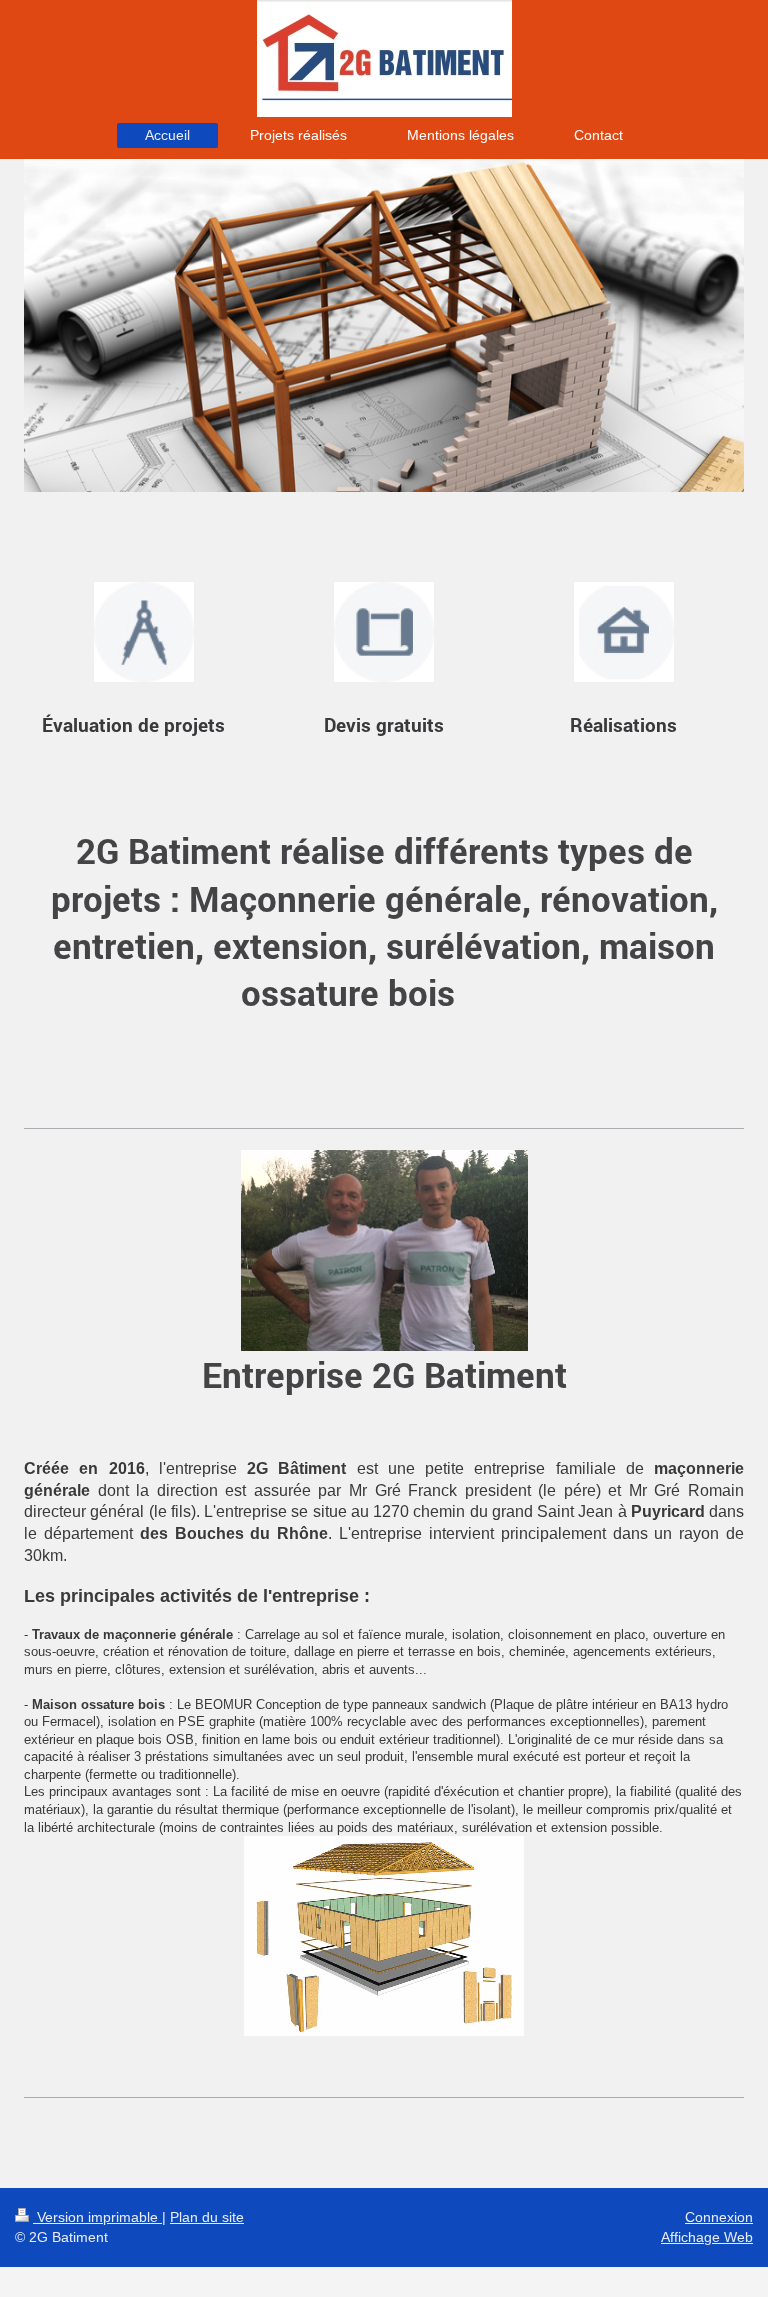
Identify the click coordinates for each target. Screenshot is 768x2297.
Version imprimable (97, 2217)
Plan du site (207, 2217)
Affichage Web (707, 2237)
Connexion (719, 2217)
